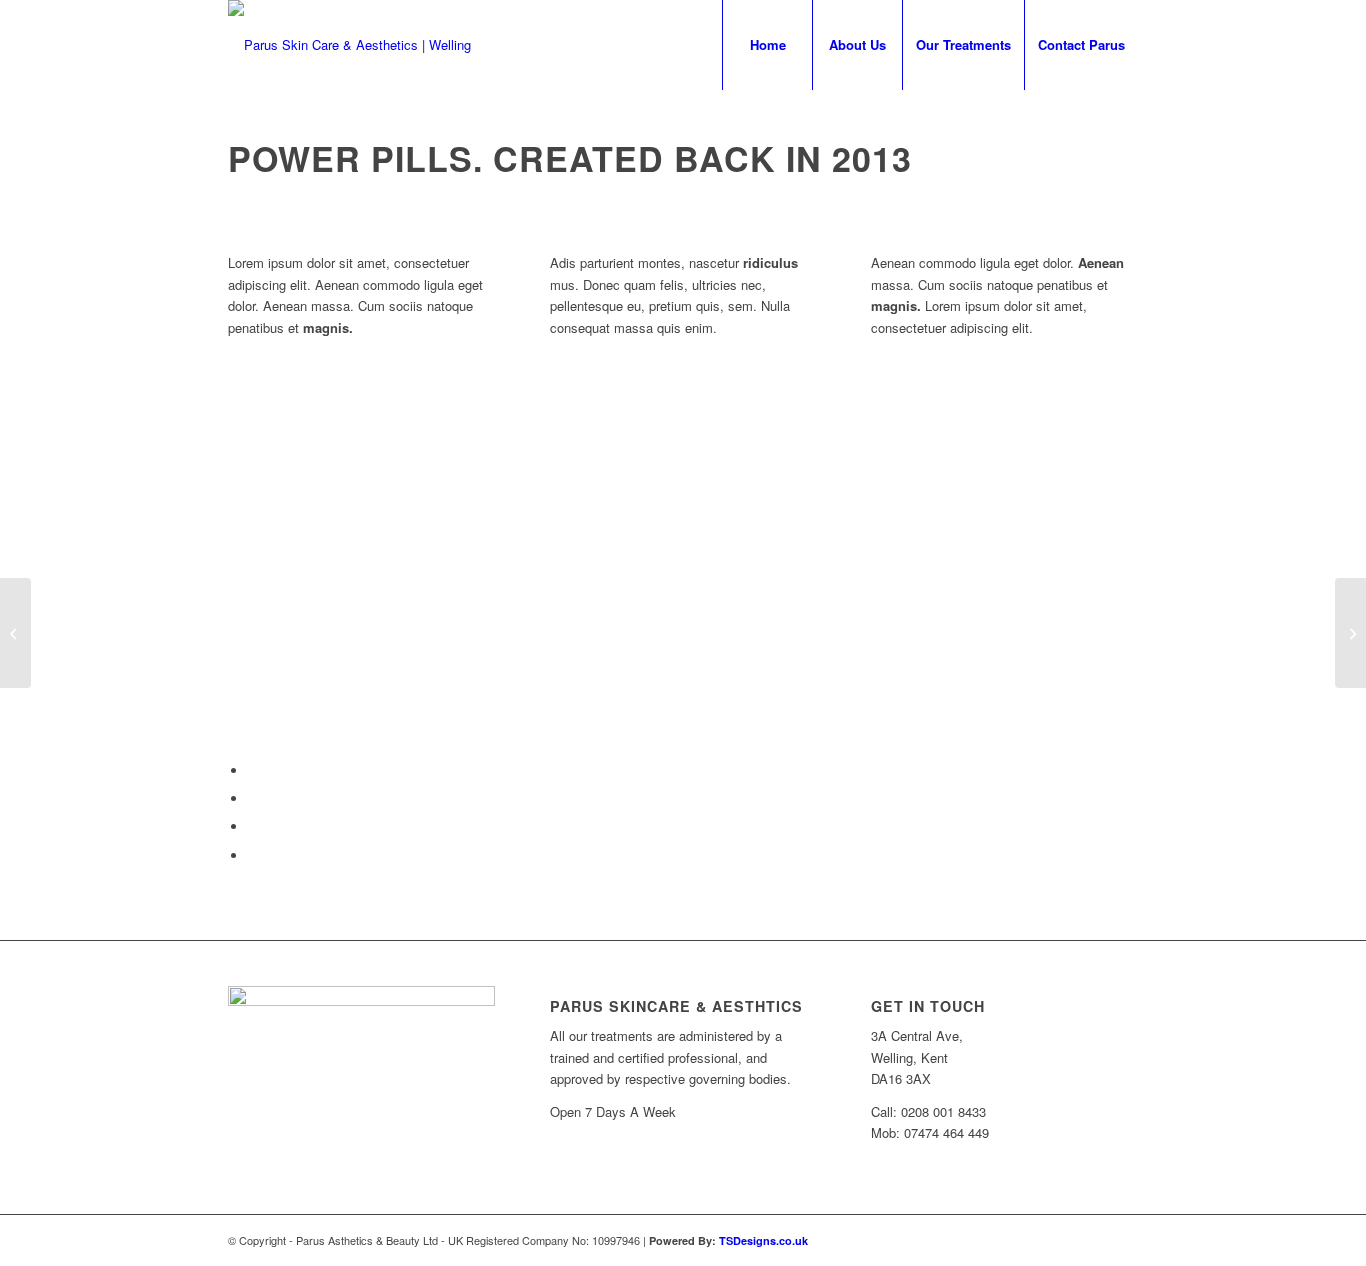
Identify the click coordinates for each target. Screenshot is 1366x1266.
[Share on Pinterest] (253, 826)
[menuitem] (767, 45)
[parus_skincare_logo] (349, 45)
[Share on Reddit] (253, 855)
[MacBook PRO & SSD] (15, 633)
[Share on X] (253, 798)
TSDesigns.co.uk (763, 1240)
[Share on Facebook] (253, 770)
